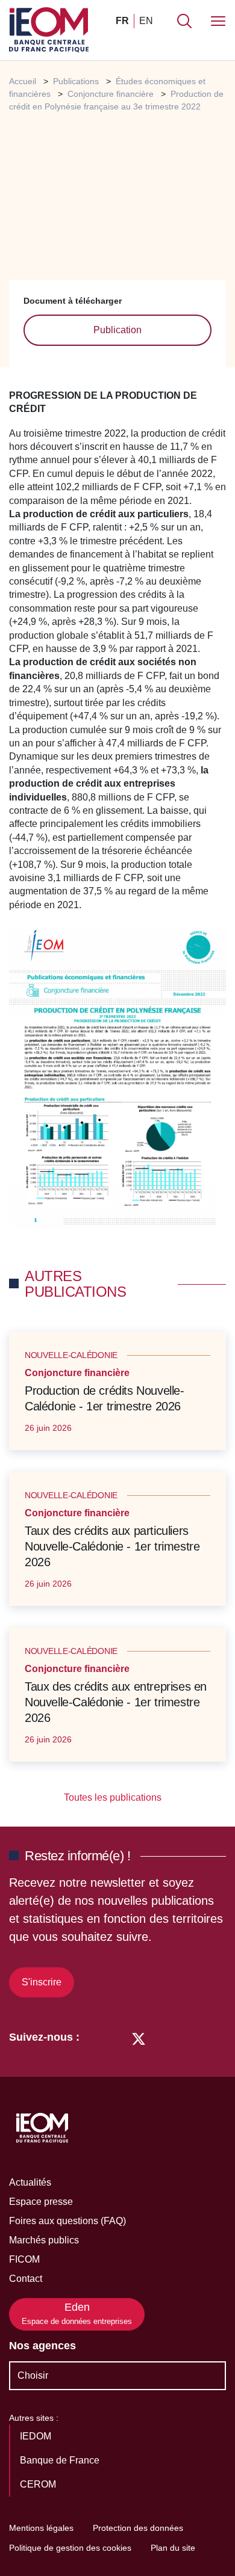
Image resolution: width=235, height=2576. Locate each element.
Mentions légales (41, 2528)
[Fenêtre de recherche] (184, 21)
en (146, 21)
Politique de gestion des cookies (70, 2548)
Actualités (30, 2182)
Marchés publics (44, 2240)
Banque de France (61, 2460)
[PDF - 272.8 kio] (117, 1079)
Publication (117, 330)
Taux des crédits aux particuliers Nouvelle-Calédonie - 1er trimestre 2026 (112, 1546)
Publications (76, 81)
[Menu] (218, 21)
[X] (139, 2037)
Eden (77, 2313)
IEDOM (37, 2436)
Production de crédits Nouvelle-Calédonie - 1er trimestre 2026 (105, 1398)
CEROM (39, 2484)
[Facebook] (116, 2037)
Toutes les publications (114, 1797)
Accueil (23, 81)
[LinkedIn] (95, 2037)
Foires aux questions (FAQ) (67, 2221)
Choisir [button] (33, 2375)
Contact (26, 2279)
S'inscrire (42, 1982)
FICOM (24, 2259)
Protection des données (138, 2528)
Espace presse (41, 2202)
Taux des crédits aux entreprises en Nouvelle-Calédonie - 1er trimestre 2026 (116, 1702)
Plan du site (173, 2548)
